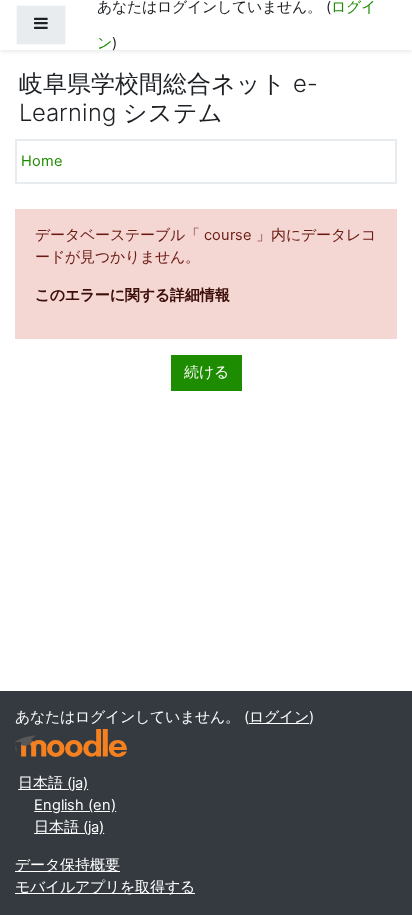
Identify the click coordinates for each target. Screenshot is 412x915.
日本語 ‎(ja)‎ (53, 783)
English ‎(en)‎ (75, 805)
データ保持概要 (67, 865)
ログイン (279, 717)
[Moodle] (71, 743)
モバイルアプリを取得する (105, 887)
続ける (206, 372)
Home (42, 161)
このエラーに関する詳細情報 (132, 295)
